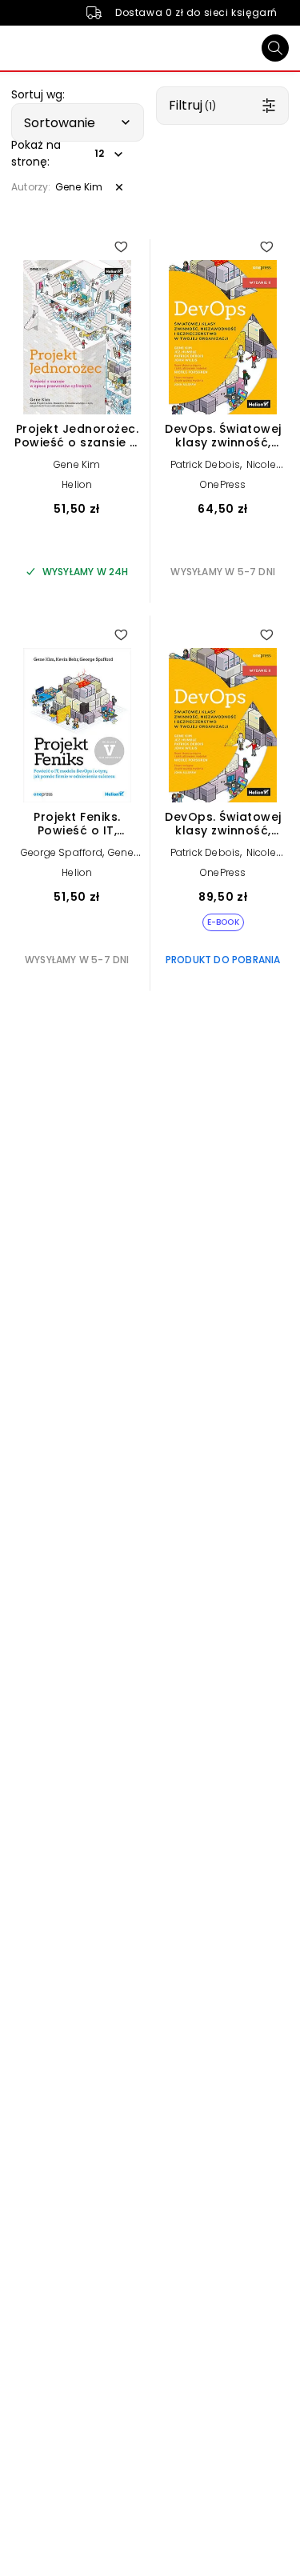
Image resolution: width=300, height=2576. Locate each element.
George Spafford (62, 852)
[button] (78, 122)
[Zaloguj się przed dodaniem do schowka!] (121, 246)
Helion (77, 484)
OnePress (223, 484)
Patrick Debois (206, 464)
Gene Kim (77, 464)
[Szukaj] (275, 48)
